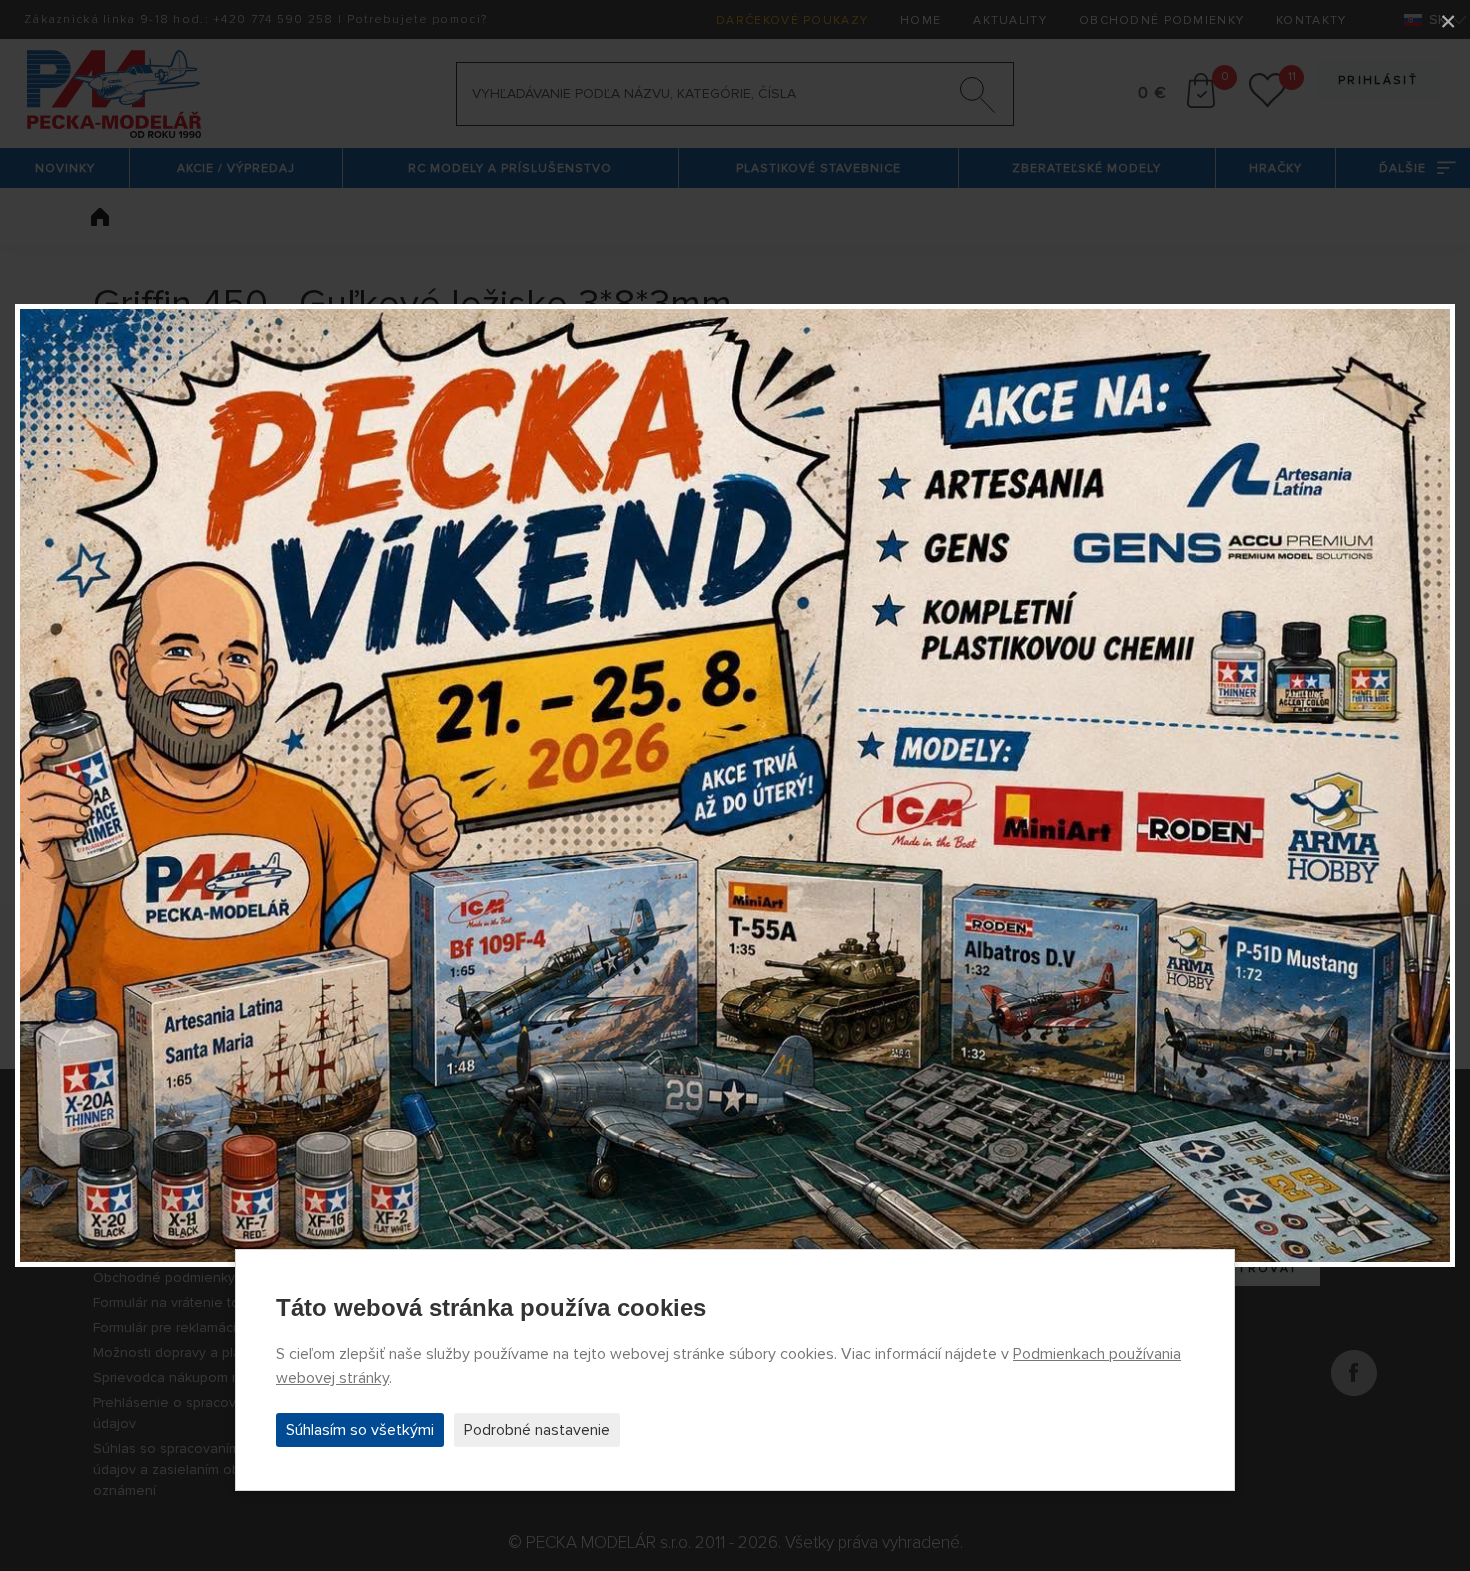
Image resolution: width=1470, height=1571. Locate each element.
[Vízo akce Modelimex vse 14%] (735, 785)
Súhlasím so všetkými (360, 1430)
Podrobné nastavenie (537, 1430)
